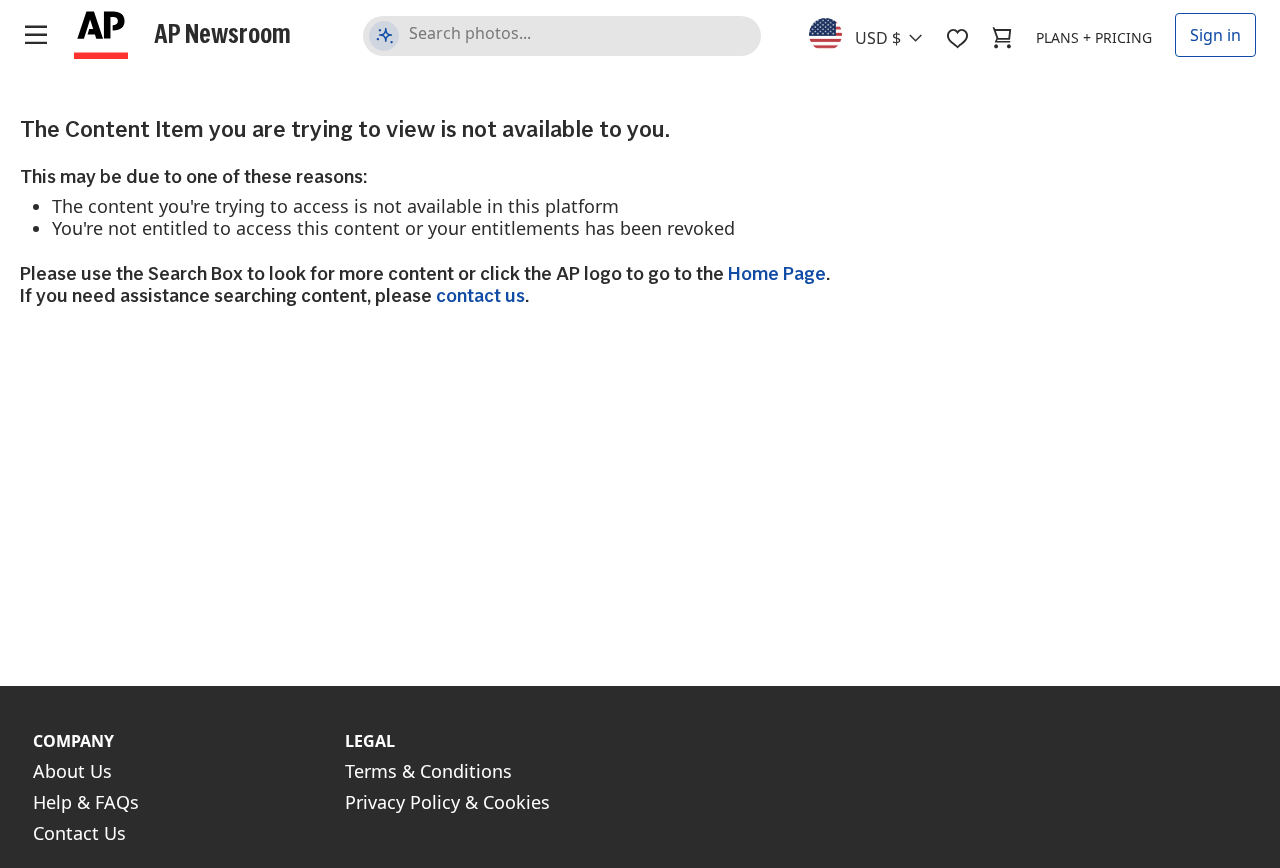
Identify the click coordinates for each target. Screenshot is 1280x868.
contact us (480, 295)
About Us (72, 771)
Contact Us (79, 833)
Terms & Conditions (428, 771)
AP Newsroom (222, 33)
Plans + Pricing (1094, 37)
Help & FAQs (86, 802)
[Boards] (957, 38)
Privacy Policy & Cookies (447, 802)
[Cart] (1002, 38)
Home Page (777, 273)
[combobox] (877, 33)
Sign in (1215, 35)
